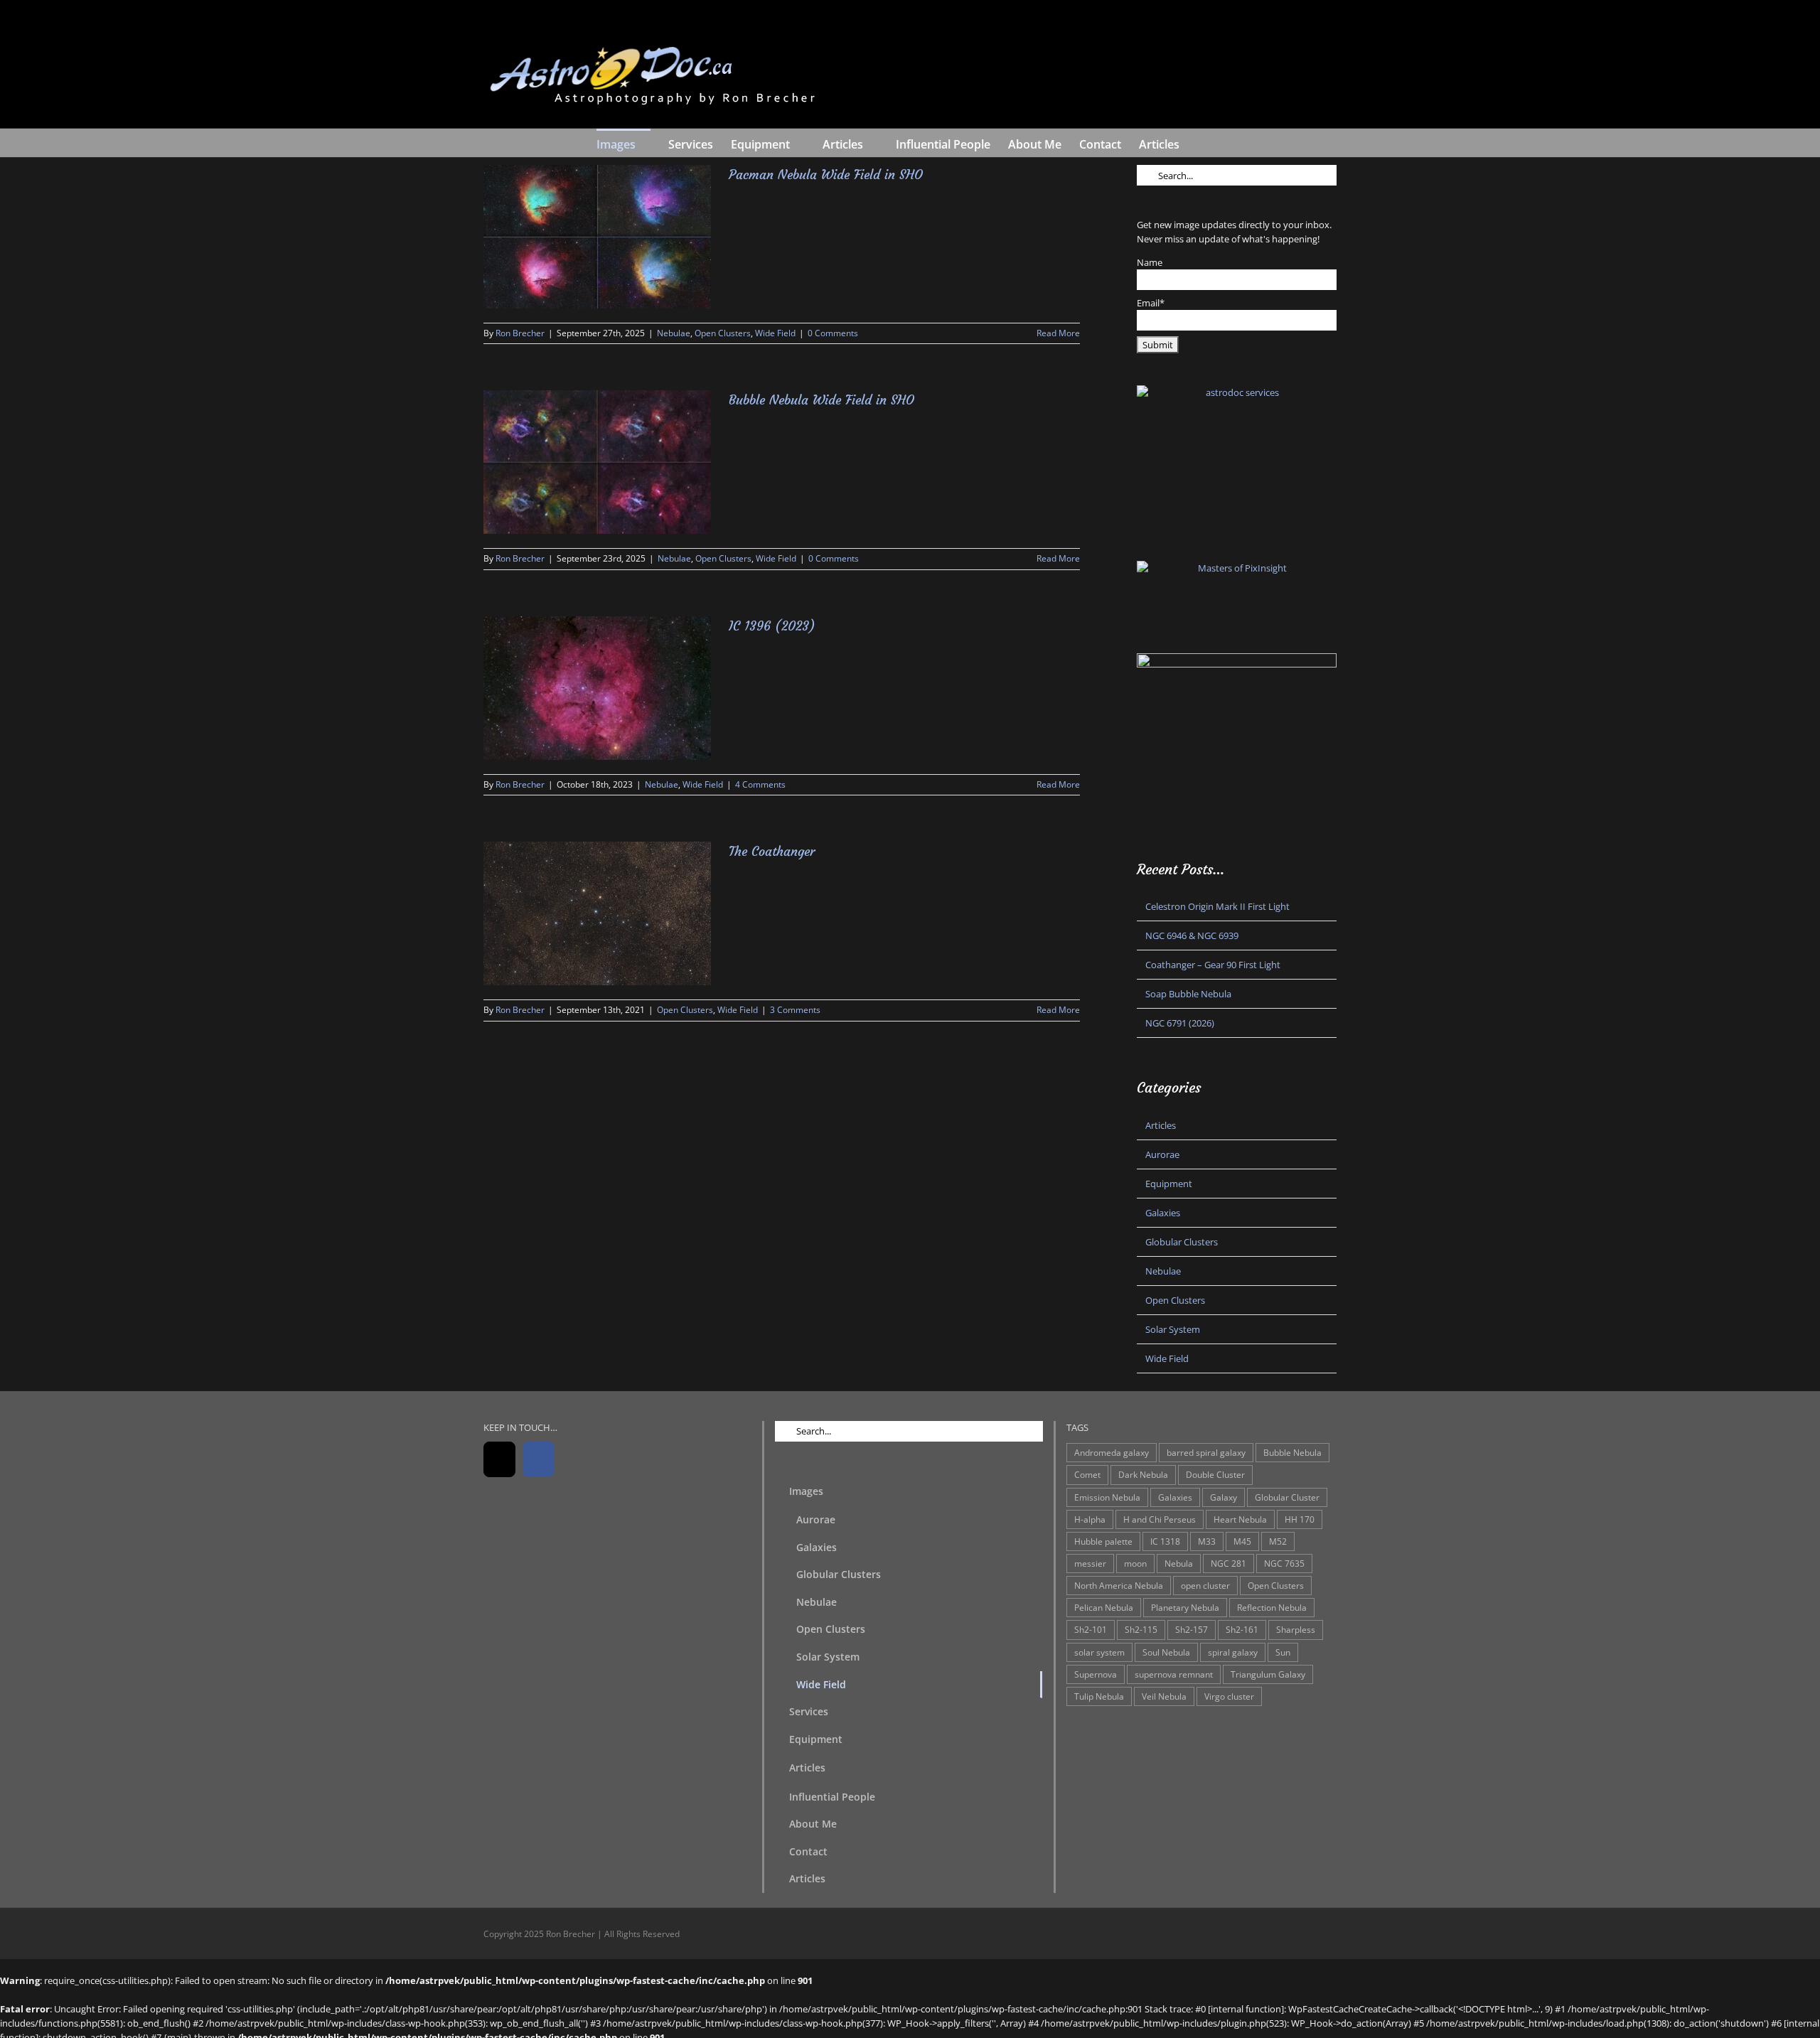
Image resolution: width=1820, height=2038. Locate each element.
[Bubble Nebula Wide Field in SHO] (597, 462)
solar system (1099, 1652)
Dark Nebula (1143, 1474)
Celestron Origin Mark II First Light (1217, 906)
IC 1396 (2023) (772, 626)
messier (1090, 1563)
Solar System (1173, 1329)
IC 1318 (1165, 1541)
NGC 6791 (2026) (1180, 1023)
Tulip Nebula (1099, 1696)
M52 (1278, 1541)
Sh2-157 (1192, 1629)
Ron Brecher (520, 333)
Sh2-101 (1091, 1629)
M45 (1242, 1541)
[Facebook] (539, 1459)
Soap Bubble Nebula (1188, 994)
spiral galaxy (1233, 1652)
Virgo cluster (1229, 1696)
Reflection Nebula (1272, 1607)
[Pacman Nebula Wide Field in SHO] (597, 237)
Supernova (1096, 1674)
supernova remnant (1174, 1674)
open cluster (1205, 1585)
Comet (1087, 1474)
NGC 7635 (1284, 1563)
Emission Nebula (1107, 1497)
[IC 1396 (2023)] (597, 688)
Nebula (1179, 1563)
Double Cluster (1215, 1474)
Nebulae (674, 333)
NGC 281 (1228, 1563)
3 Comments (795, 1010)
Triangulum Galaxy (1268, 1674)
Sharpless (1296, 1629)
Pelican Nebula (1104, 1607)
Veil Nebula (1164, 1696)
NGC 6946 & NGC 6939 (1192, 935)
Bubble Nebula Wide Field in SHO (821, 400)
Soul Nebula (1166, 1652)
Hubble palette (1103, 1541)
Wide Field (775, 333)
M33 (1207, 1541)
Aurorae (1162, 1154)
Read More (1058, 333)
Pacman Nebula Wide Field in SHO (826, 175)
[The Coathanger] (597, 913)
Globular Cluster (1287, 1497)
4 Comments (760, 784)
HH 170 (1300, 1519)
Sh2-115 (1141, 1629)
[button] (1201, 143)
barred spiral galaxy (1206, 1452)
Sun (1283, 1652)
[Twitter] (499, 1459)
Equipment (1169, 1184)
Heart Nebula (1240, 1519)
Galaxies (1163, 1213)
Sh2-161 (1242, 1629)
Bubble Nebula (1292, 1452)
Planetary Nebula (1185, 1607)
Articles (1161, 1125)
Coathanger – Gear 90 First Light (1213, 965)
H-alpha (1090, 1519)
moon (1135, 1563)
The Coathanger (772, 851)
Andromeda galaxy (1112, 1452)
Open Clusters (723, 333)
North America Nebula (1119, 1585)
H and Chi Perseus (1160, 1519)
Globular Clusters (1182, 1242)
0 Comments (833, 333)
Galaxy (1224, 1497)
